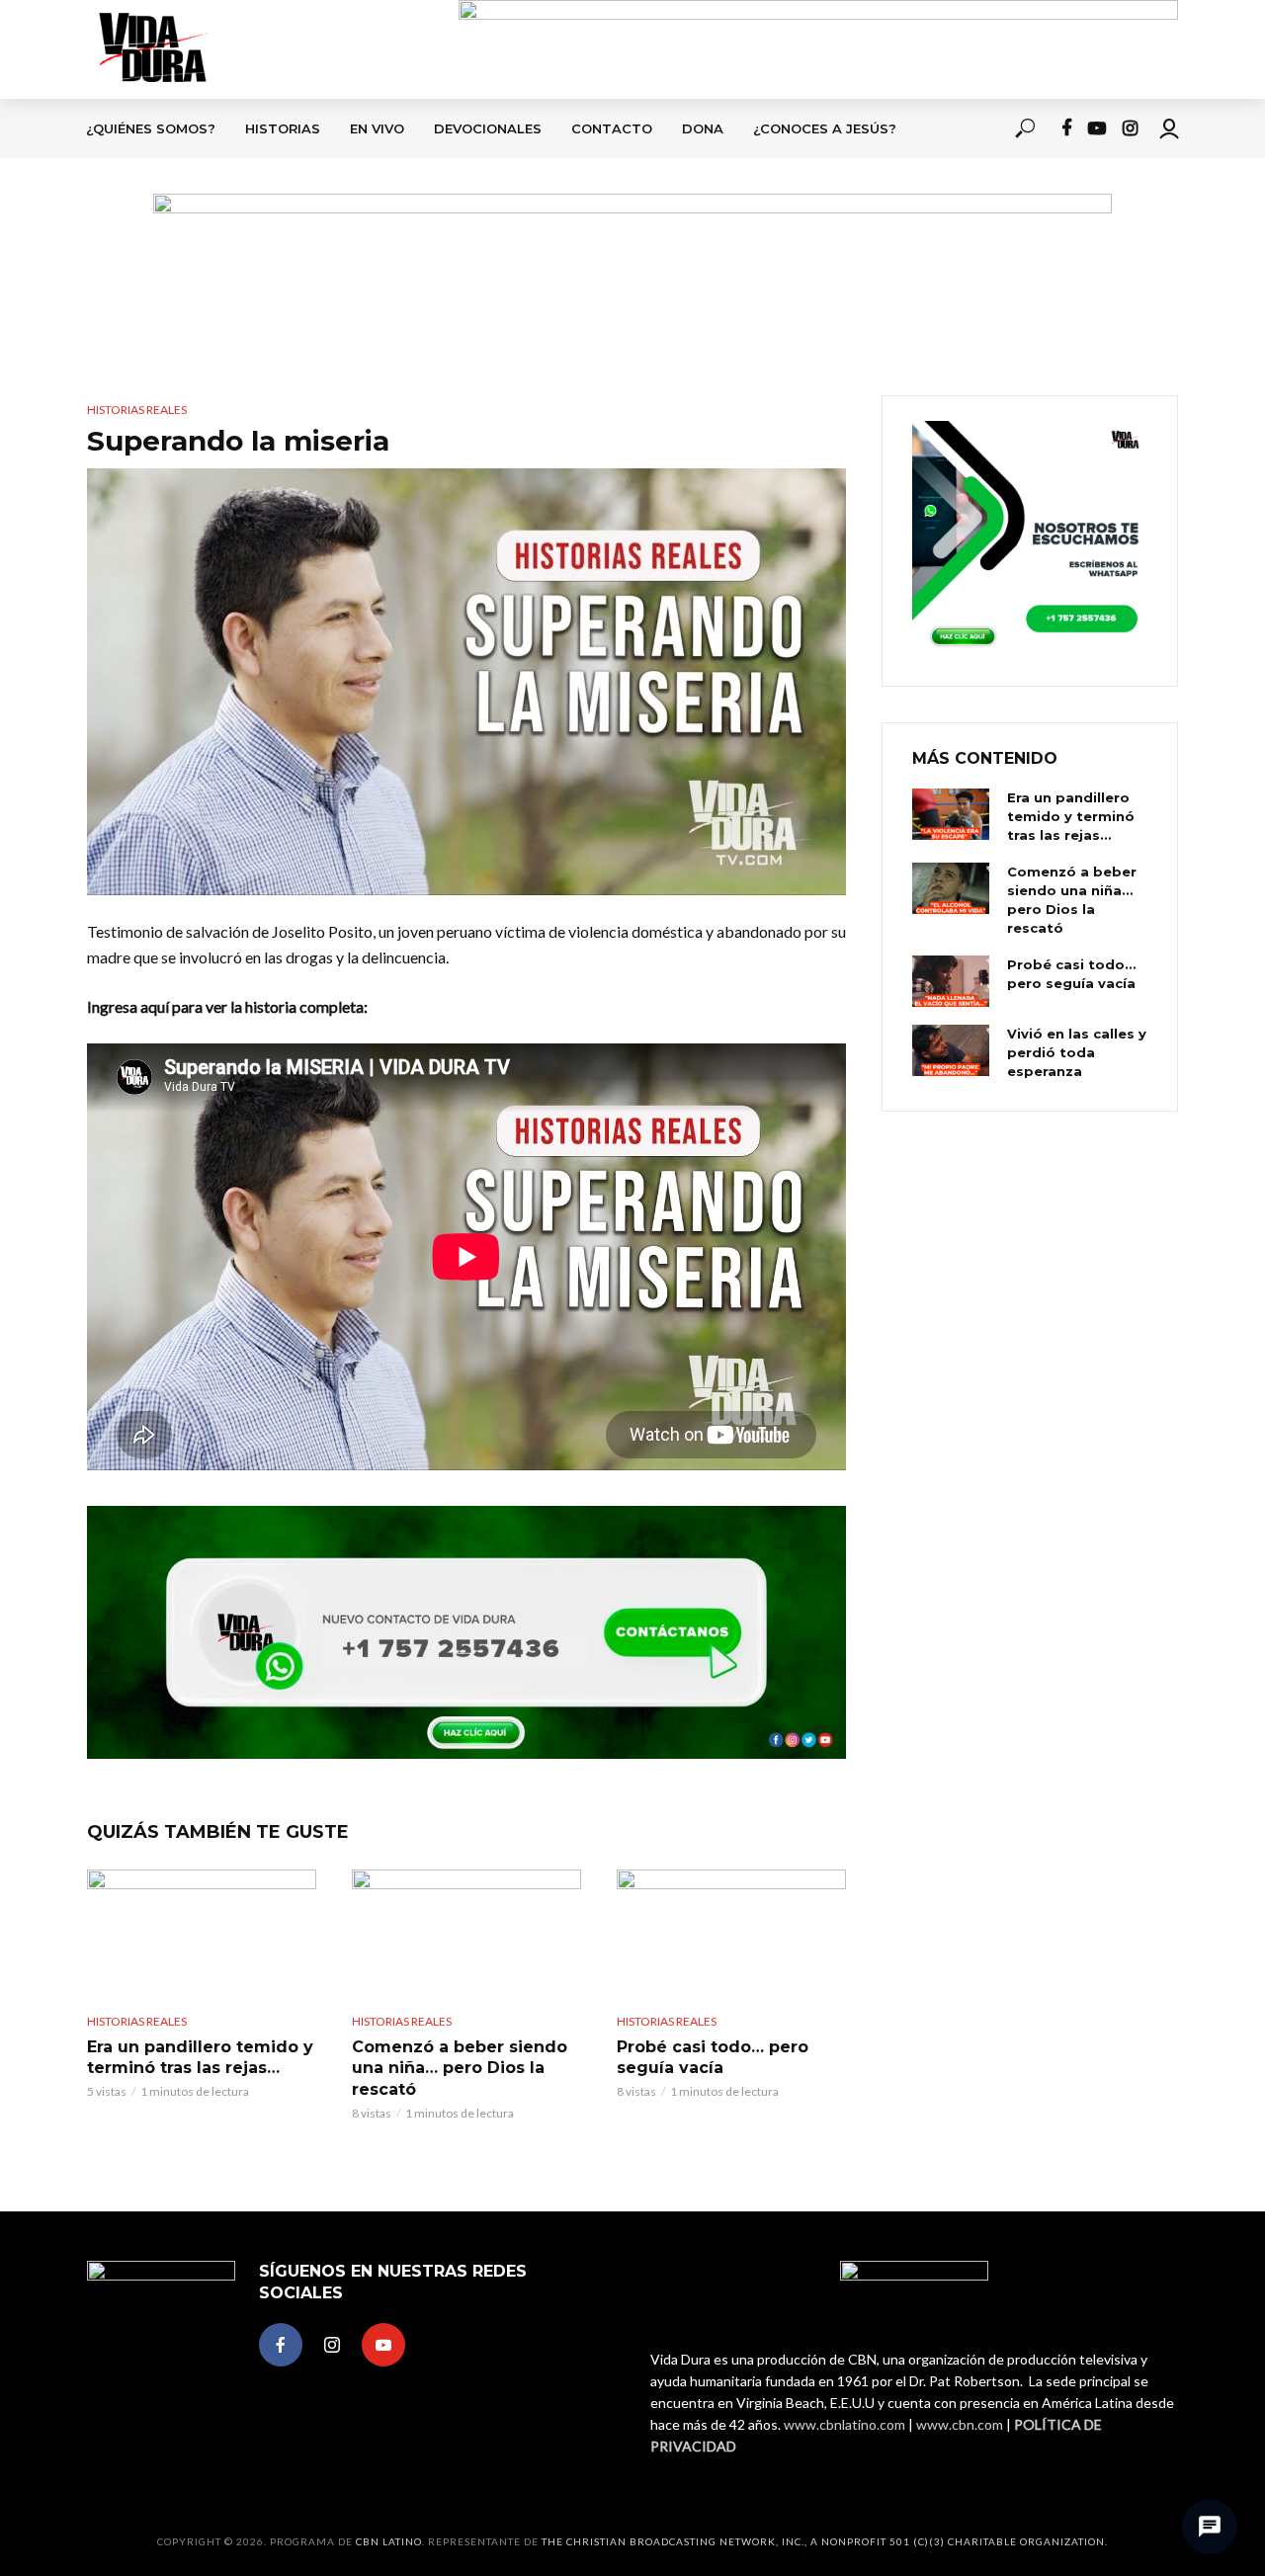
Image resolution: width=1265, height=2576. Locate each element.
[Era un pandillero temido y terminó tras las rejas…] (202, 1934)
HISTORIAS (283, 128)
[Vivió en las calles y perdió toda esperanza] (951, 1050)
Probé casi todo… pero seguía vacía (713, 2058)
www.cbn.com (960, 2424)
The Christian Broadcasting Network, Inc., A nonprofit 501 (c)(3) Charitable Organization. (825, 2541)
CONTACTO (612, 128)
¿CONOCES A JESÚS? (825, 128)
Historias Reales (137, 410)
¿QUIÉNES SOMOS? (151, 128)
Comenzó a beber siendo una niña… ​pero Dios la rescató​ (460, 2068)
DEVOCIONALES (488, 128)
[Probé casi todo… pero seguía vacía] (731, 1934)
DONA (703, 128)
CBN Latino (389, 2541)
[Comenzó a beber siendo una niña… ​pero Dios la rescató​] (466, 1934)
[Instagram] (332, 2345)
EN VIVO (377, 128)
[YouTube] (383, 2345)
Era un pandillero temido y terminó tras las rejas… (200, 2058)
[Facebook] (281, 2345)
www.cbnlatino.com (844, 2424)
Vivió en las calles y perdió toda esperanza (1077, 1052)
